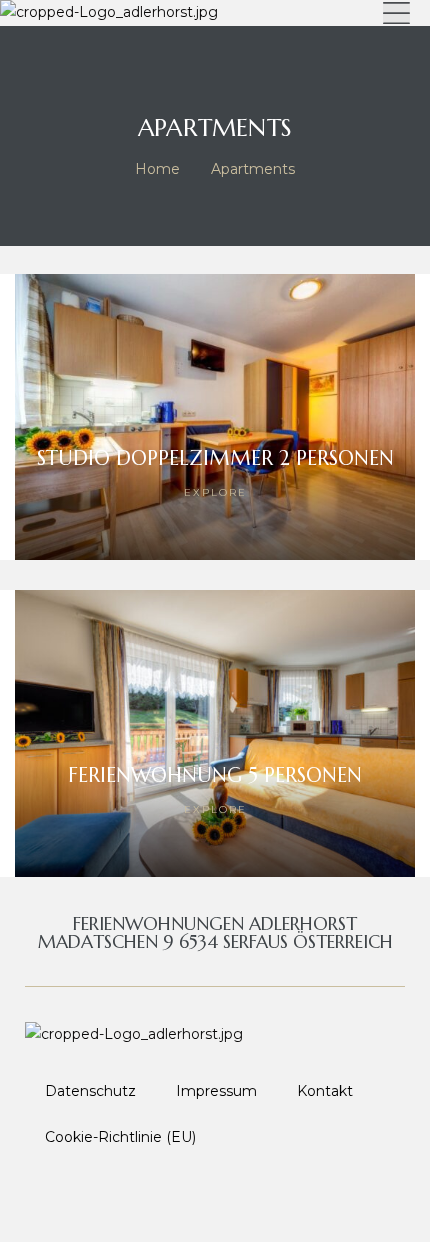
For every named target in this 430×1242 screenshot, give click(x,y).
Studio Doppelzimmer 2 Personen (215, 458)
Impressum (216, 1091)
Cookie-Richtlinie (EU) (120, 1137)
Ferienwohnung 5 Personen (215, 775)
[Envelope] (263, 1196)
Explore (215, 492)
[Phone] (215, 1196)
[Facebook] (167, 1196)
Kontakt (325, 1091)
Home (157, 169)
